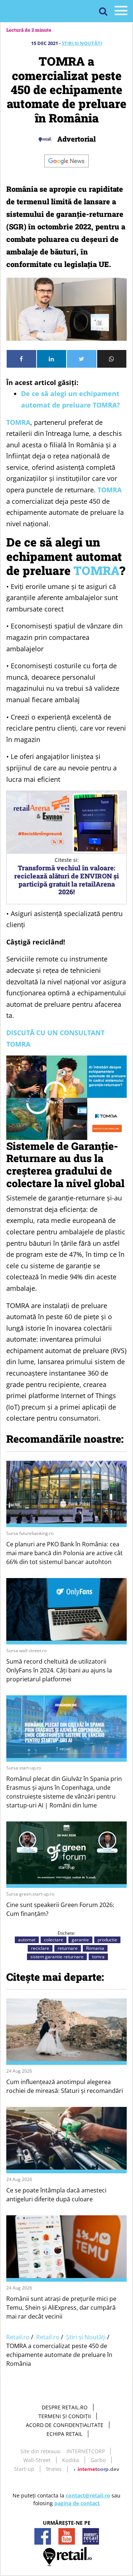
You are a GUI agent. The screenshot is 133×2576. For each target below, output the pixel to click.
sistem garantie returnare (57, 1957)
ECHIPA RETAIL (64, 2434)
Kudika (71, 2460)
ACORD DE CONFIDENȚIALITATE (65, 2425)
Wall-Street (37, 2460)
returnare (68, 1948)
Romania (95, 1948)
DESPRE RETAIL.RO (65, 2407)
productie (107, 1940)
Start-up (24, 2469)
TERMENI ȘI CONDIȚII (65, 2416)
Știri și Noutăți (82, 43)
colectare (54, 1940)
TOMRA (18, 422)
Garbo (98, 2460)
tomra (98, 1957)
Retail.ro (18, 2337)
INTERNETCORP (86, 2451)
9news (54, 2469)
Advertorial (76, 139)
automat (27, 1940)
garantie (80, 1940)
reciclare (40, 1948)
